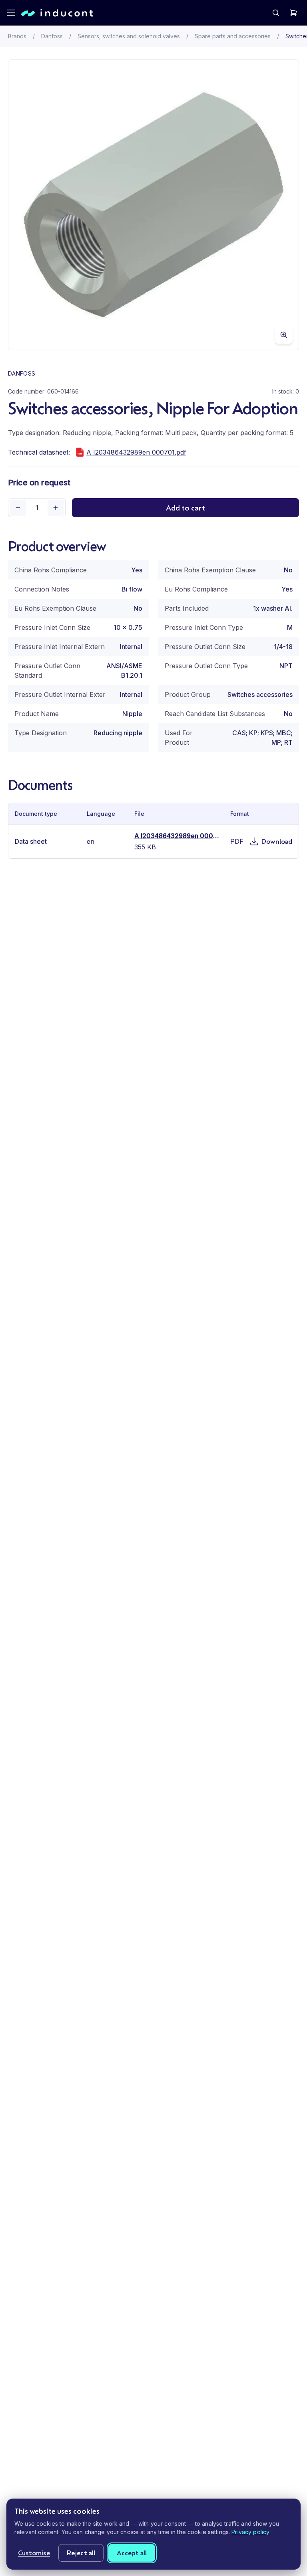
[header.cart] (293, 13)
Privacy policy (250, 2532)
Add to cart (185, 508)
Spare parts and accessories (233, 36)
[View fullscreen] (284, 335)
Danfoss (52, 36)
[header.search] (276, 13)
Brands (17, 36)
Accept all (132, 2553)
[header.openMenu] (11, 13)
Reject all (81, 2553)
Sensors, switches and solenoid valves (129, 36)
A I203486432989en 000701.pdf (136, 452)
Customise (34, 2553)
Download (277, 841)
